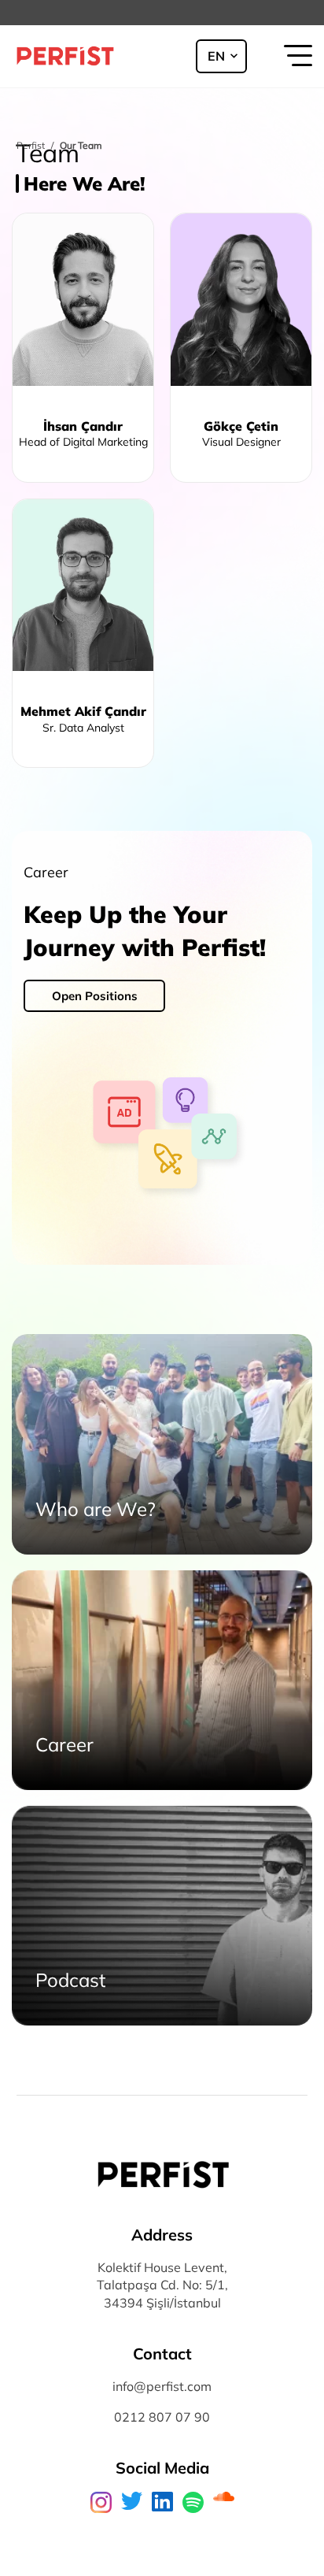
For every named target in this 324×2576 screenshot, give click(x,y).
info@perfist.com (162, 2386)
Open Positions (95, 996)
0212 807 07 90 (162, 2417)
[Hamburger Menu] (296, 57)
